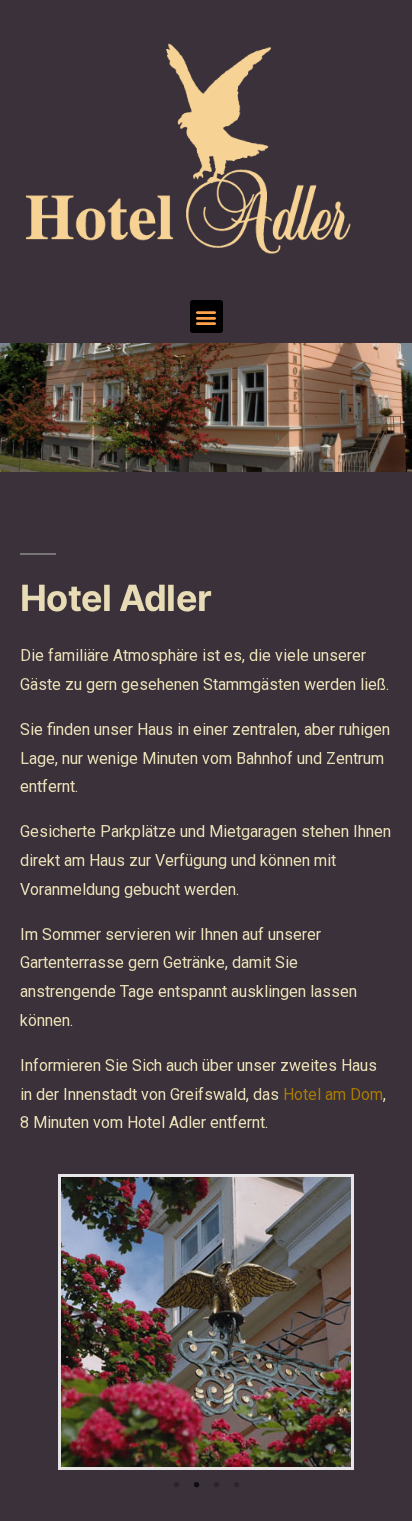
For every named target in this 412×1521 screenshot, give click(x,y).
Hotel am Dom (333, 1094)
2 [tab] (196, 1485)
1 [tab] (176, 1485)
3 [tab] (216, 1485)
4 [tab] (236, 1485)
